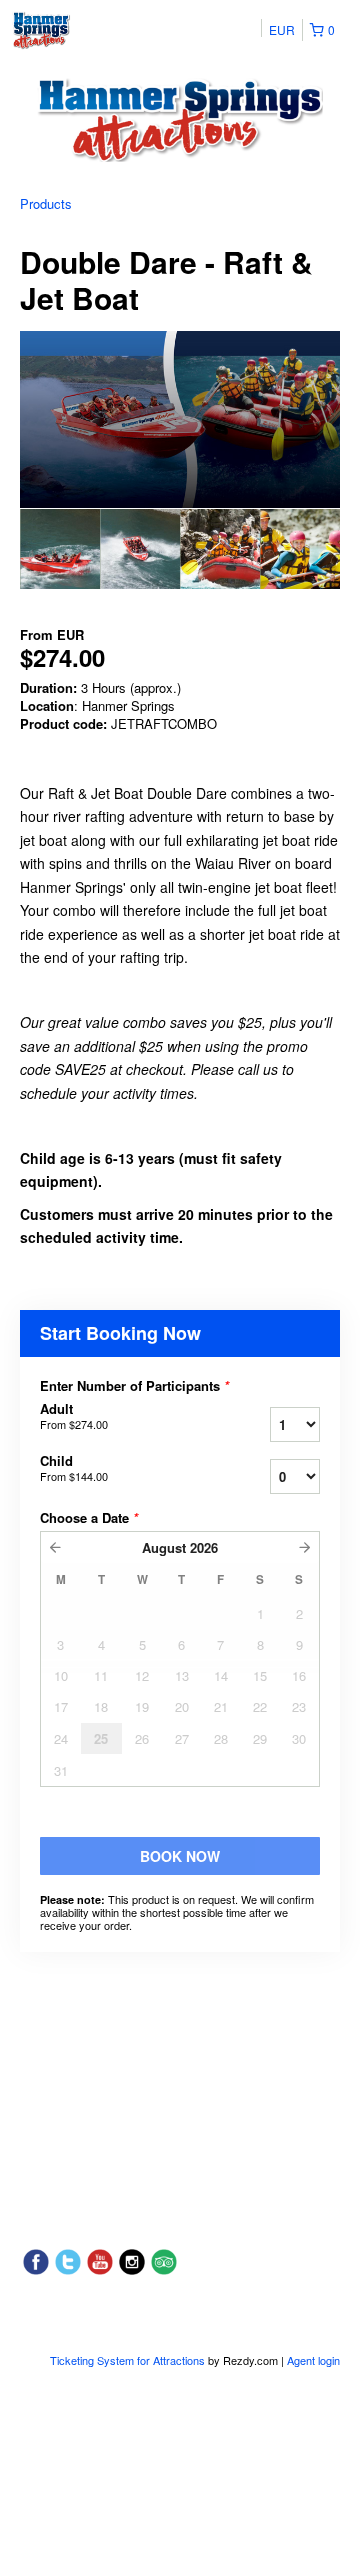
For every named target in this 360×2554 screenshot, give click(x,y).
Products (46, 203)
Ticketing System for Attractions (129, 2360)
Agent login (313, 2360)
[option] (60, 549)
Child (74, 1468)
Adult (74, 1416)
